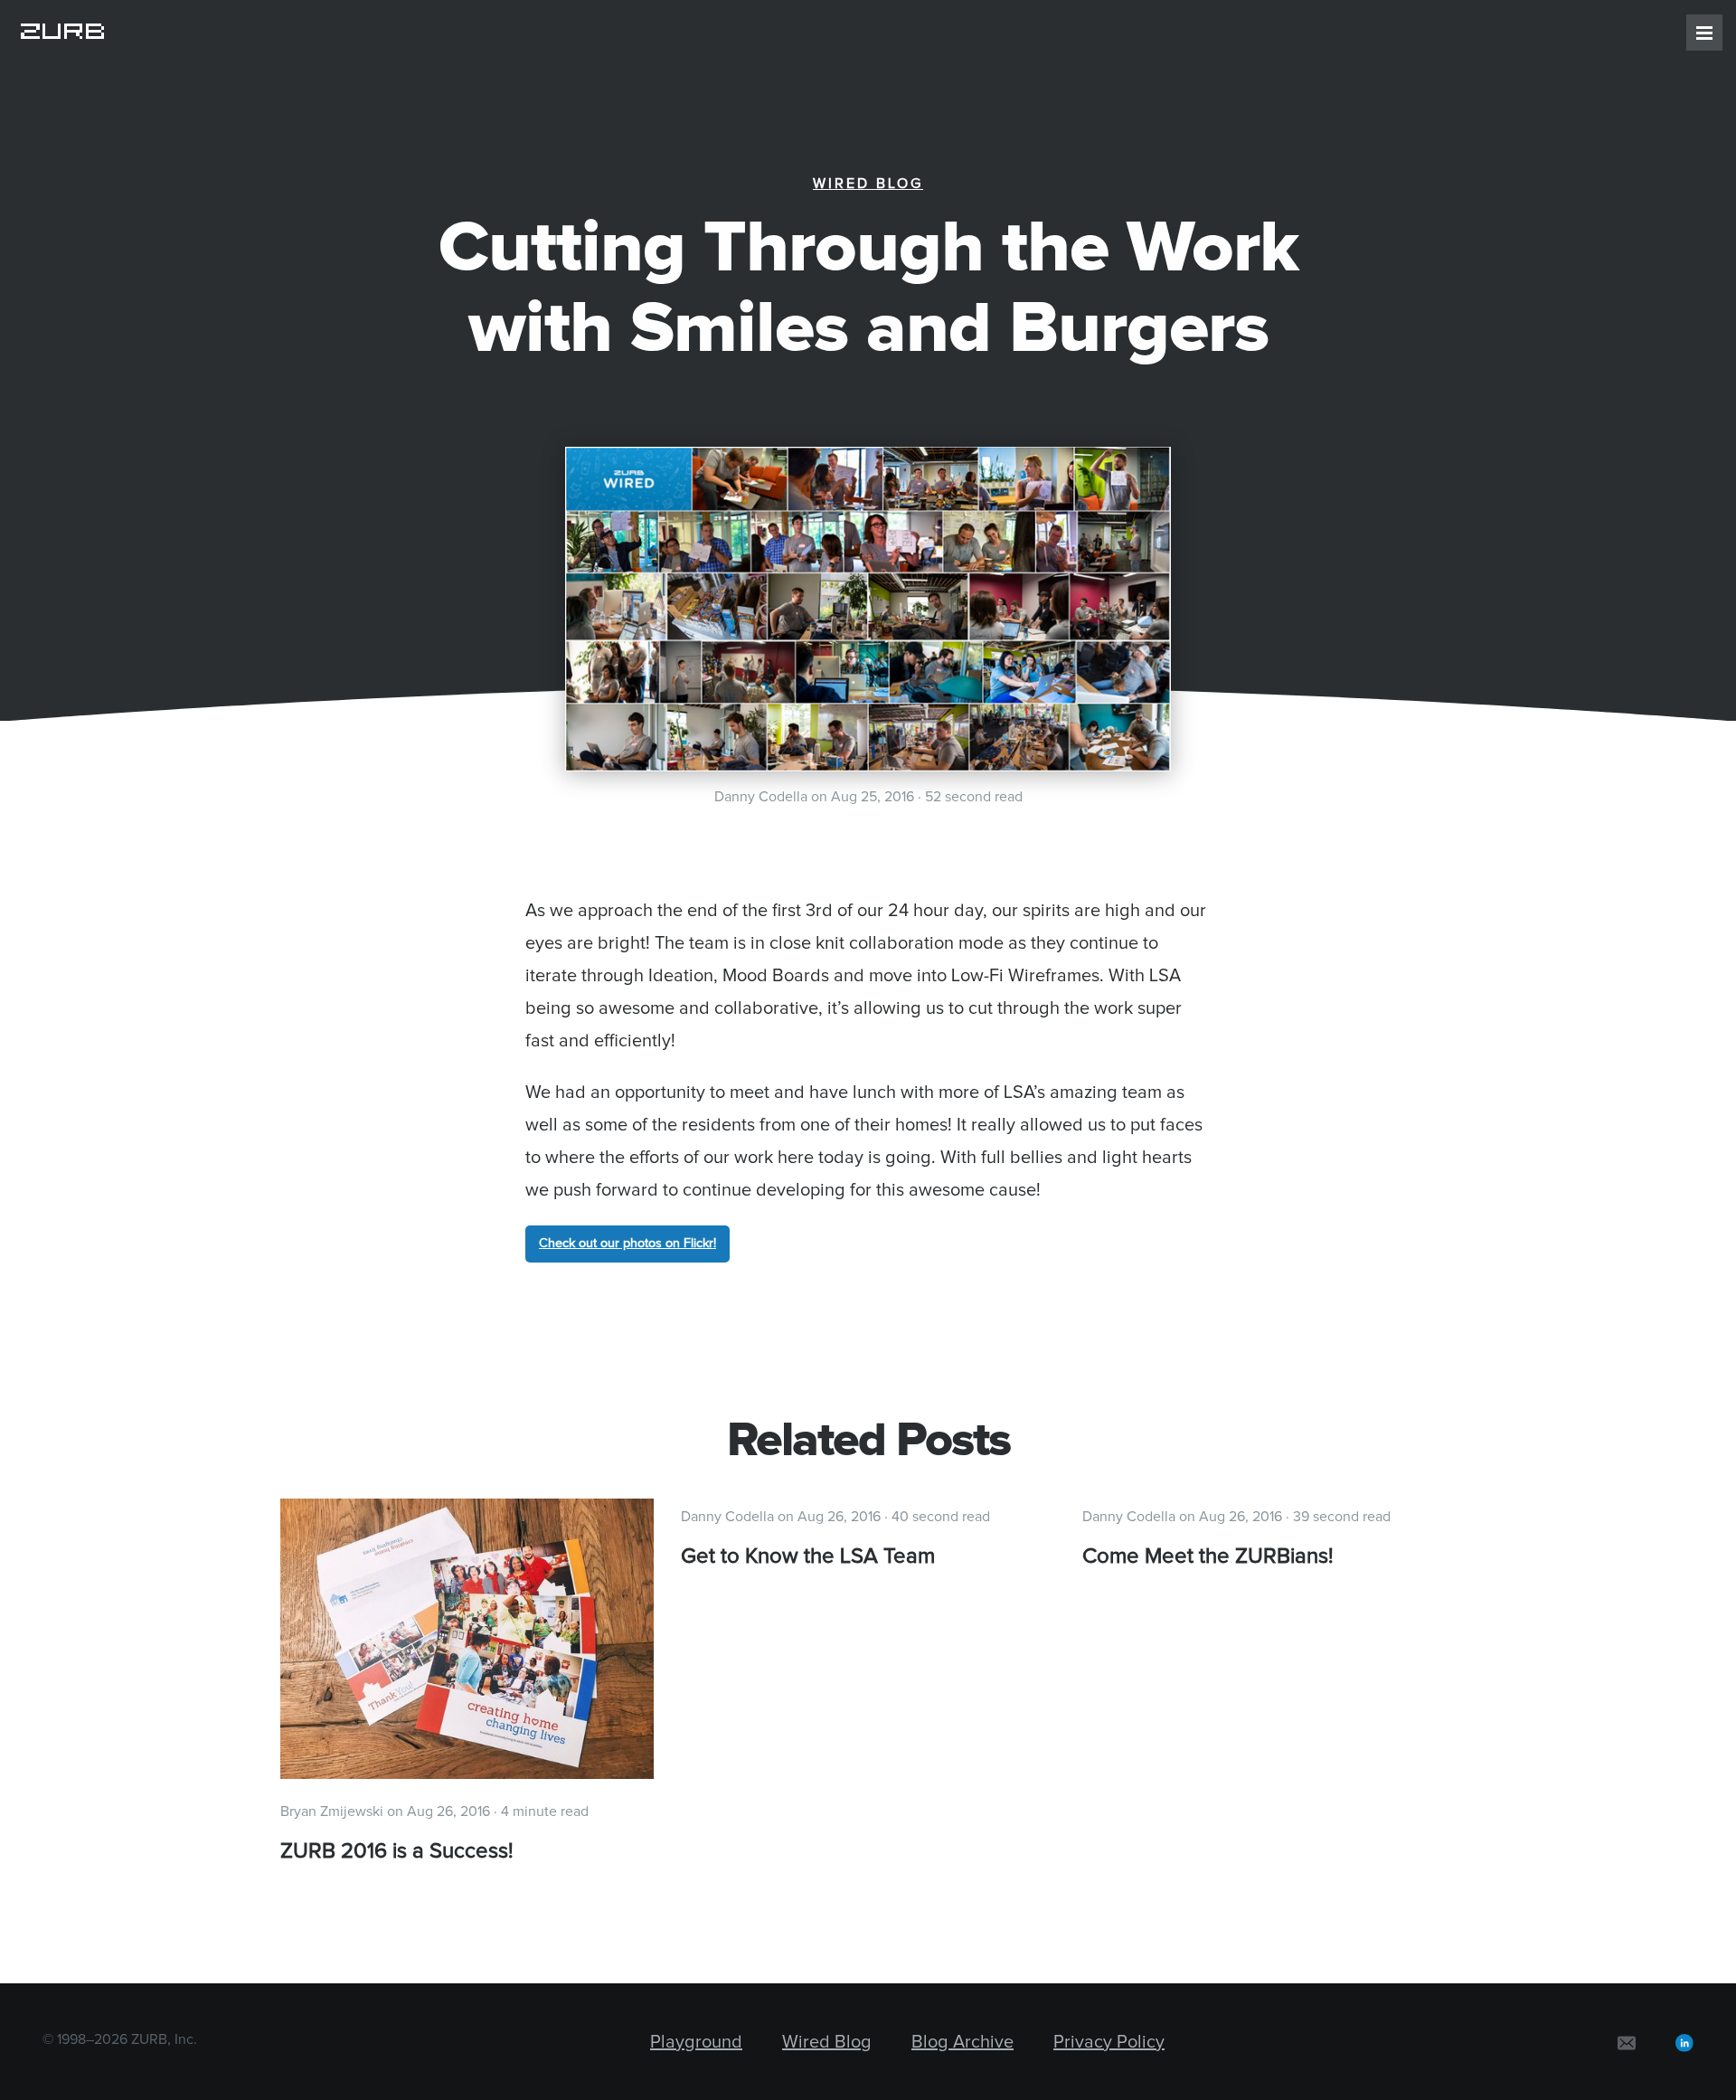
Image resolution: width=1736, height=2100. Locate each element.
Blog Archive (962, 2042)
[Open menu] (1704, 33)
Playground (696, 2042)
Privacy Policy (1109, 2042)
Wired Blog (868, 184)
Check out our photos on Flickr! (627, 1244)
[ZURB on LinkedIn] (1684, 2042)
